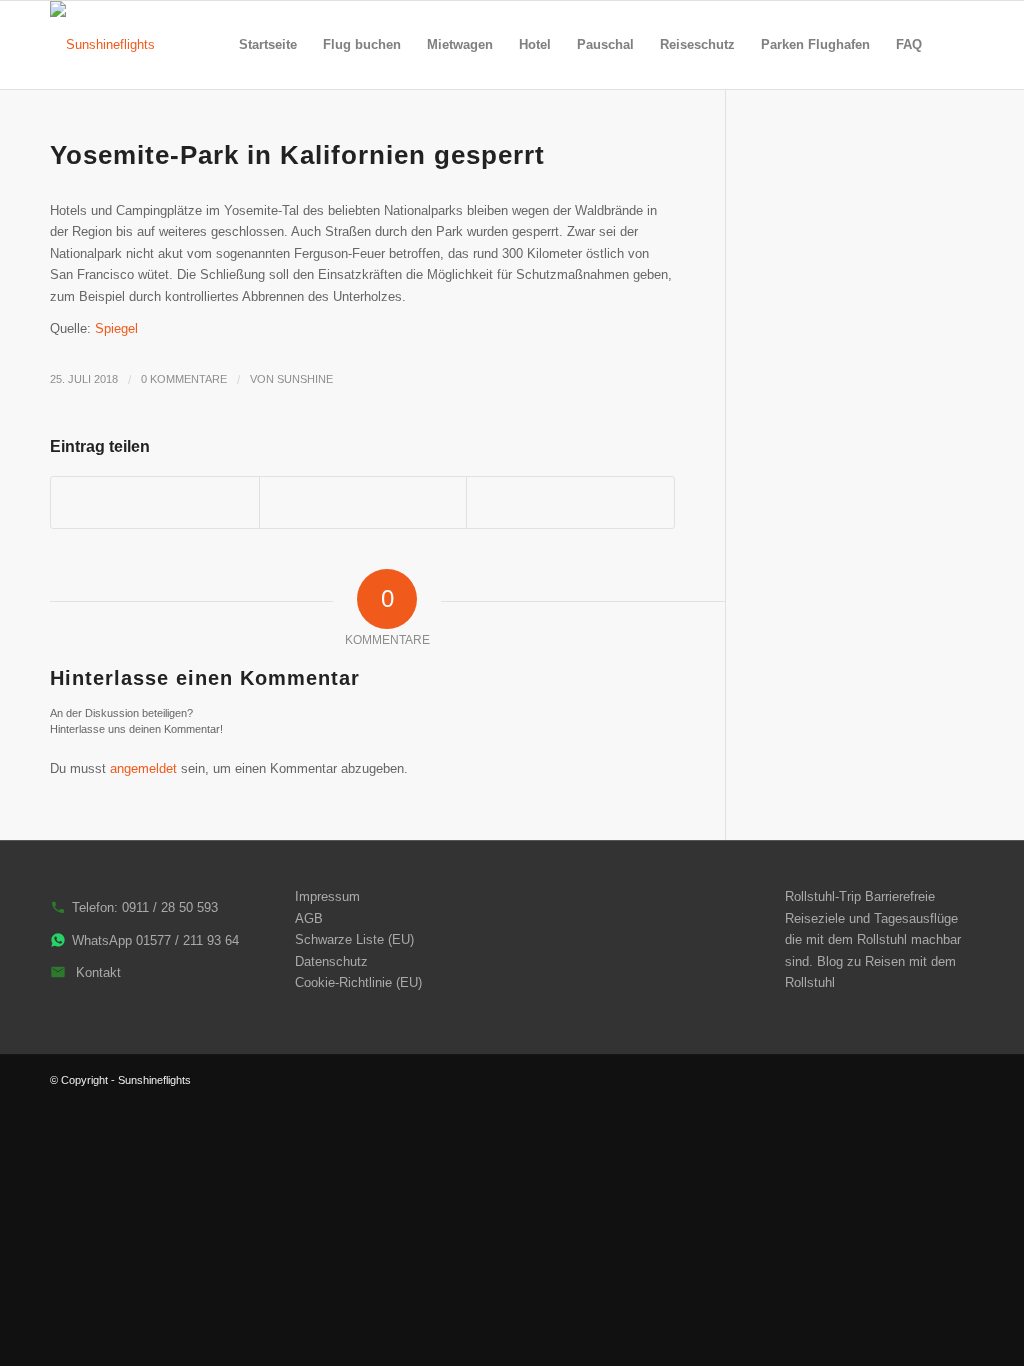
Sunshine (305, 379)
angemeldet (143, 768)
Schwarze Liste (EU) (354, 939)
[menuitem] (268, 45)
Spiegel (116, 328)
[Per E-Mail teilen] (570, 502)
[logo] (102, 45)
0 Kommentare (184, 379)
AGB (309, 918)
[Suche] (954, 45)
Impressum (327, 896)
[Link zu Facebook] (959, 1080)
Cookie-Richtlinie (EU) (358, 982)
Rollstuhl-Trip (823, 896)
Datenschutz (331, 961)
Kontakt (98, 972)
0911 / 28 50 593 (170, 907)
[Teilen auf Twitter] (363, 502)
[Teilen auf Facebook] (155, 502)
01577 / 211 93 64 (187, 940)
